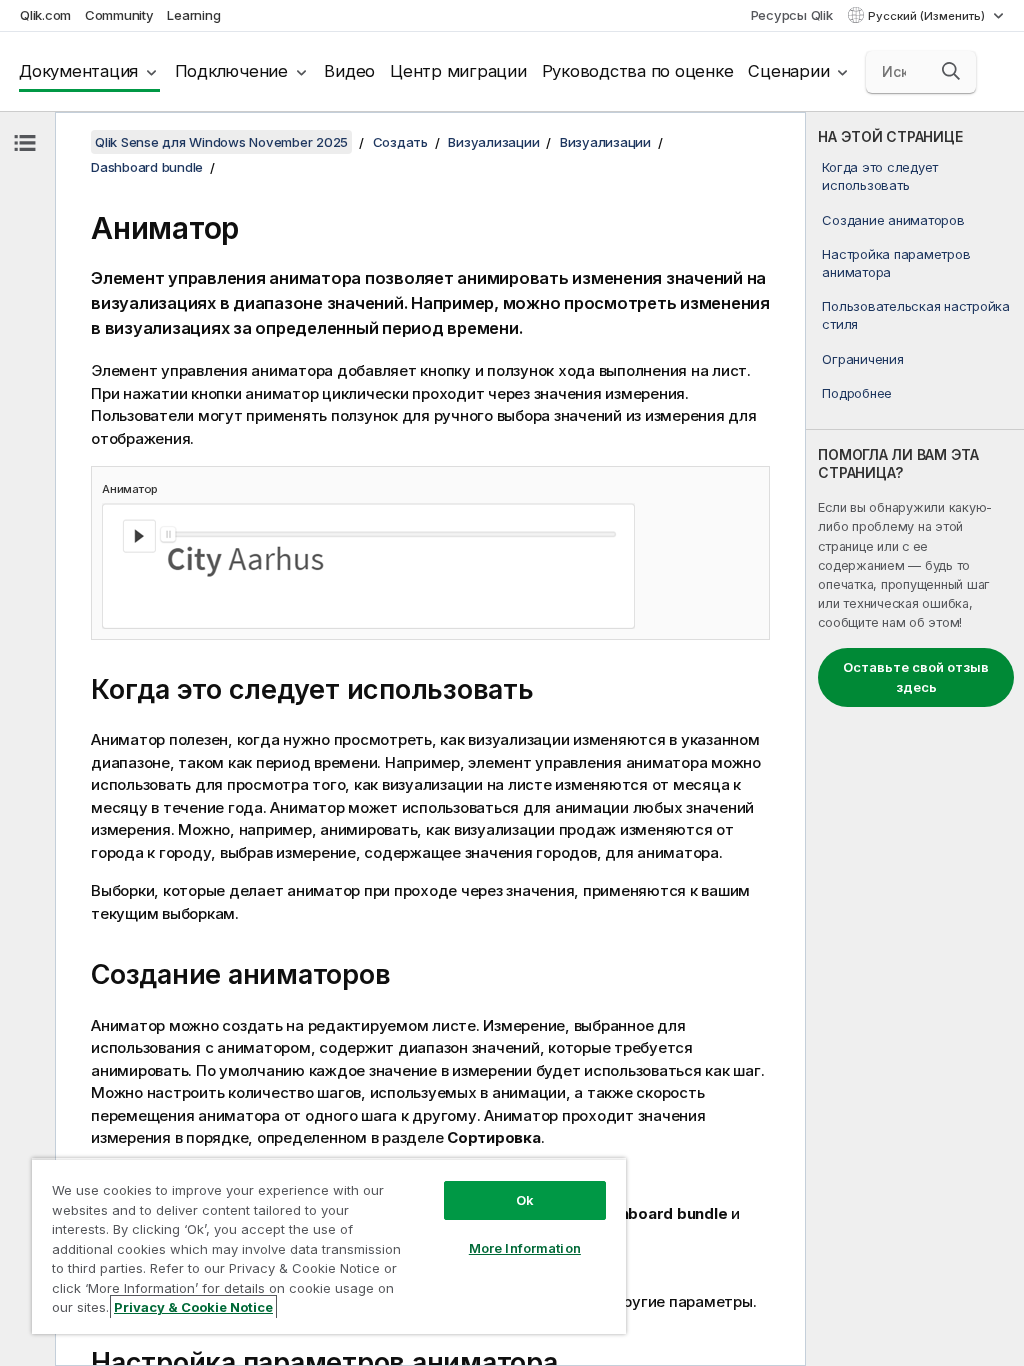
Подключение (231, 71)
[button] (951, 71)
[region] (329, 1246)
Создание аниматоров (893, 220)
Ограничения (862, 359)
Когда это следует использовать (880, 176)
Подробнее (857, 393)
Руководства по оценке (638, 71)
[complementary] (915, 739)
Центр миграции (458, 71)
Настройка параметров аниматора (896, 263)
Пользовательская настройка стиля (916, 315)
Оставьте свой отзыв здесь (916, 677)
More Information (525, 1248)
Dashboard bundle (147, 167)
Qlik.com (45, 15)
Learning (193, 15)
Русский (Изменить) (928, 16)
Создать (400, 142)
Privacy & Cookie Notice (193, 1307)
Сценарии (788, 71)
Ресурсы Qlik (792, 15)
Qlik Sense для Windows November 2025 (221, 142)
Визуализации (493, 142)
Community (119, 15)
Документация (78, 71)
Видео (349, 71)
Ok (525, 1200)
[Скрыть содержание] (25, 143)
